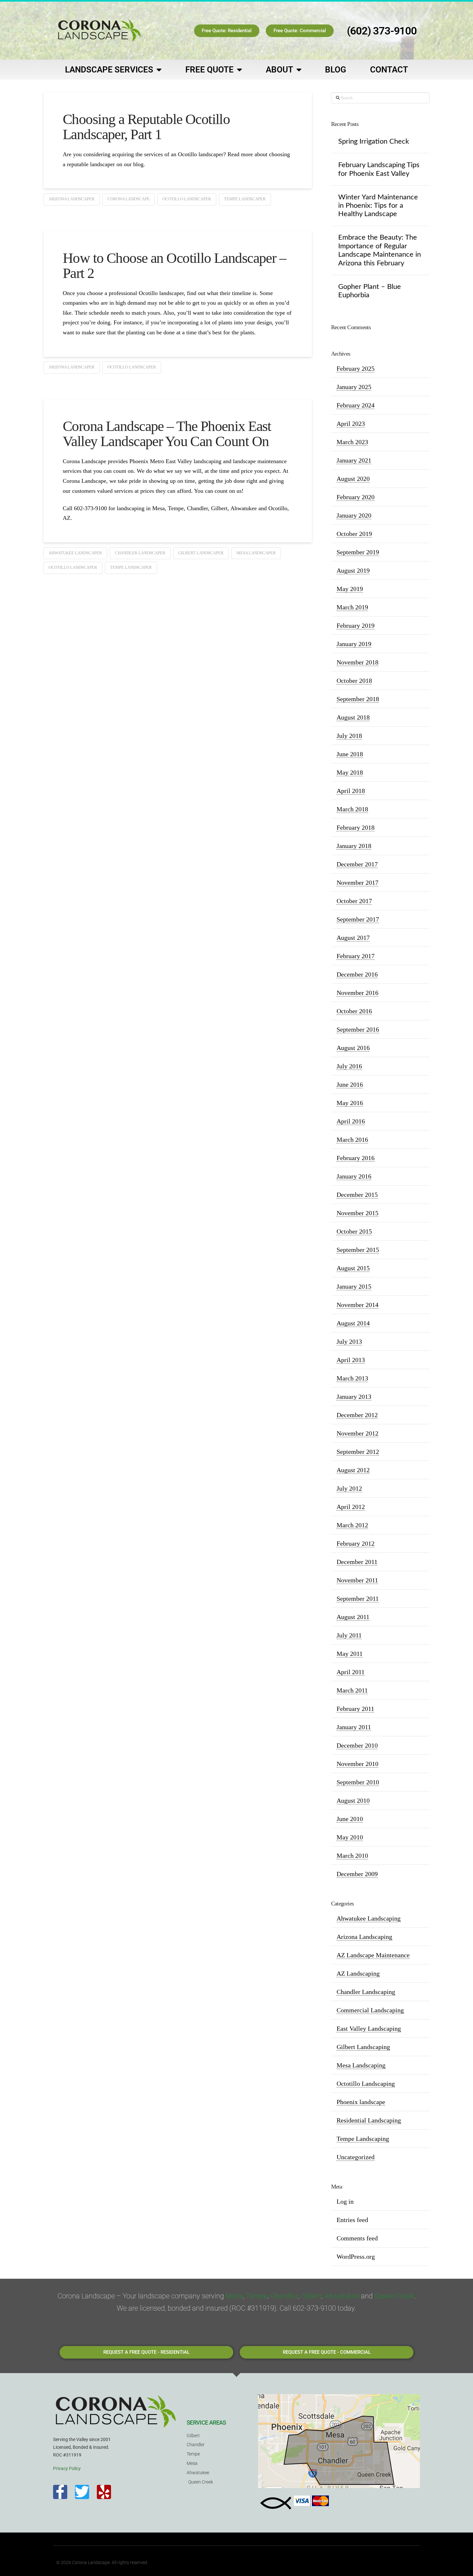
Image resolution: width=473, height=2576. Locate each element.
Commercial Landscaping (370, 2010)
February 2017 (356, 956)
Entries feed (352, 2220)
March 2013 (352, 1378)
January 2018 (354, 846)
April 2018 (351, 791)
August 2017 (353, 938)
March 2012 (352, 1525)
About (279, 70)
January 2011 (354, 1727)
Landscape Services (109, 70)
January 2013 (354, 1397)
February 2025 (356, 368)
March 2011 (352, 1690)
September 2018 (358, 699)
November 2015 (357, 1213)
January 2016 (354, 1176)
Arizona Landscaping (364, 1937)
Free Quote (209, 70)
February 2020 (356, 497)
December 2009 (357, 1874)
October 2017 (354, 901)
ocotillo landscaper (187, 199)
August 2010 (353, 1800)
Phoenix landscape (361, 2102)
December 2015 (357, 1195)
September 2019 (358, 552)
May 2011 (350, 1654)
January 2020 (354, 515)
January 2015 (354, 1286)
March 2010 (352, 1856)
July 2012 (349, 1488)
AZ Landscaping (358, 1973)
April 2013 (351, 1360)
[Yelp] (104, 2492)
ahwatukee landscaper (75, 553)
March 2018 (352, 809)
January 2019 (354, 644)
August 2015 (353, 1268)
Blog (336, 70)
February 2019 (356, 625)
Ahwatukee (342, 2296)
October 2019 (354, 534)
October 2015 (354, 1231)
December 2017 (357, 864)
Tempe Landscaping (363, 2139)
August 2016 (353, 1048)
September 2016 (358, 1029)
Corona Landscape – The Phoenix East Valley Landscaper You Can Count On (167, 434)
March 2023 (352, 442)
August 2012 (353, 1470)
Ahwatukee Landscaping (369, 1918)
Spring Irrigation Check (374, 141)
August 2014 (353, 1323)
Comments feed (357, 2238)
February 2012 (356, 1543)
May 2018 (350, 772)
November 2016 (357, 993)
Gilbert (311, 2296)
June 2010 (350, 1819)
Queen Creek (394, 2296)
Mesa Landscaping (361, 2065)
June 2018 (350, 754)
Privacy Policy (67, 2468)
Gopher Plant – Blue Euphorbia (370, 291)
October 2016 (354, 1011)
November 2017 (357, 883)
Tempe (257, 2296)
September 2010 (358, 1782)
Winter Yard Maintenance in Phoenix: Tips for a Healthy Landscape (378, 206)
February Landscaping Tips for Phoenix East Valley (379, 169)
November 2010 (357, 1764)
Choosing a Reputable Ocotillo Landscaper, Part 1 (146, 127)
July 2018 (349, 736)
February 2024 (356, 405)
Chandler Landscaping (366, 1992)
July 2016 (349, 1066)
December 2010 (357, 1745)
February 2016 (356, 1158)
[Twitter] (82, 2492)
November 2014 (357, 1305)
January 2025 (354, 387)
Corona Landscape (129, 199)
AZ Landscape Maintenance (373, 1955)
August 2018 (353, 717)
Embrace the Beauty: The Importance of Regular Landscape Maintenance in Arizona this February (380, 250)
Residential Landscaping (369, 2120)
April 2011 (351, 1672)
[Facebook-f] (60, 2492)
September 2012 (358, 1452)
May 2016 (350, 1103)
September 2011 (358, 1598)
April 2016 (351, 1121)
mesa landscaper (256, 553)
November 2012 (357, 1433)
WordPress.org (356, 2256)
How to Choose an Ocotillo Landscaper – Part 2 (174, 266)
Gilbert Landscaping (363, 2047)
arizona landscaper (72, 199)
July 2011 (349, 1635)
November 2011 (357, 1580)
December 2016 (357, 974)
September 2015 (358, 1250)
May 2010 (350, 1837)
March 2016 (352, 1140)
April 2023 (351, 424)
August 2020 (353, 479)
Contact (389, 70)
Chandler (284, 2296)
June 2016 (350, 1084)
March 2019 (352, 607)
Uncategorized (356, 2157)
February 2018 (356, 827)
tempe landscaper (245, 199)
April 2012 (351, 1507)
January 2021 (354, 460)
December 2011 (357, 1562)
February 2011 (355, 1709)
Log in (345, 2201)
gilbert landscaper (201, 553)
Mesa (234, 2296)
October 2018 (354, 681)
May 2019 (350, 589)
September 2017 (358, 919)
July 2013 (349, 1341)
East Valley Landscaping (369, 2028)
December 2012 (357, 1415)
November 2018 (357, 662)
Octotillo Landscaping (366, 2084)
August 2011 (353, 1617)
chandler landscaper (140, 553)
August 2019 (353, 570)
